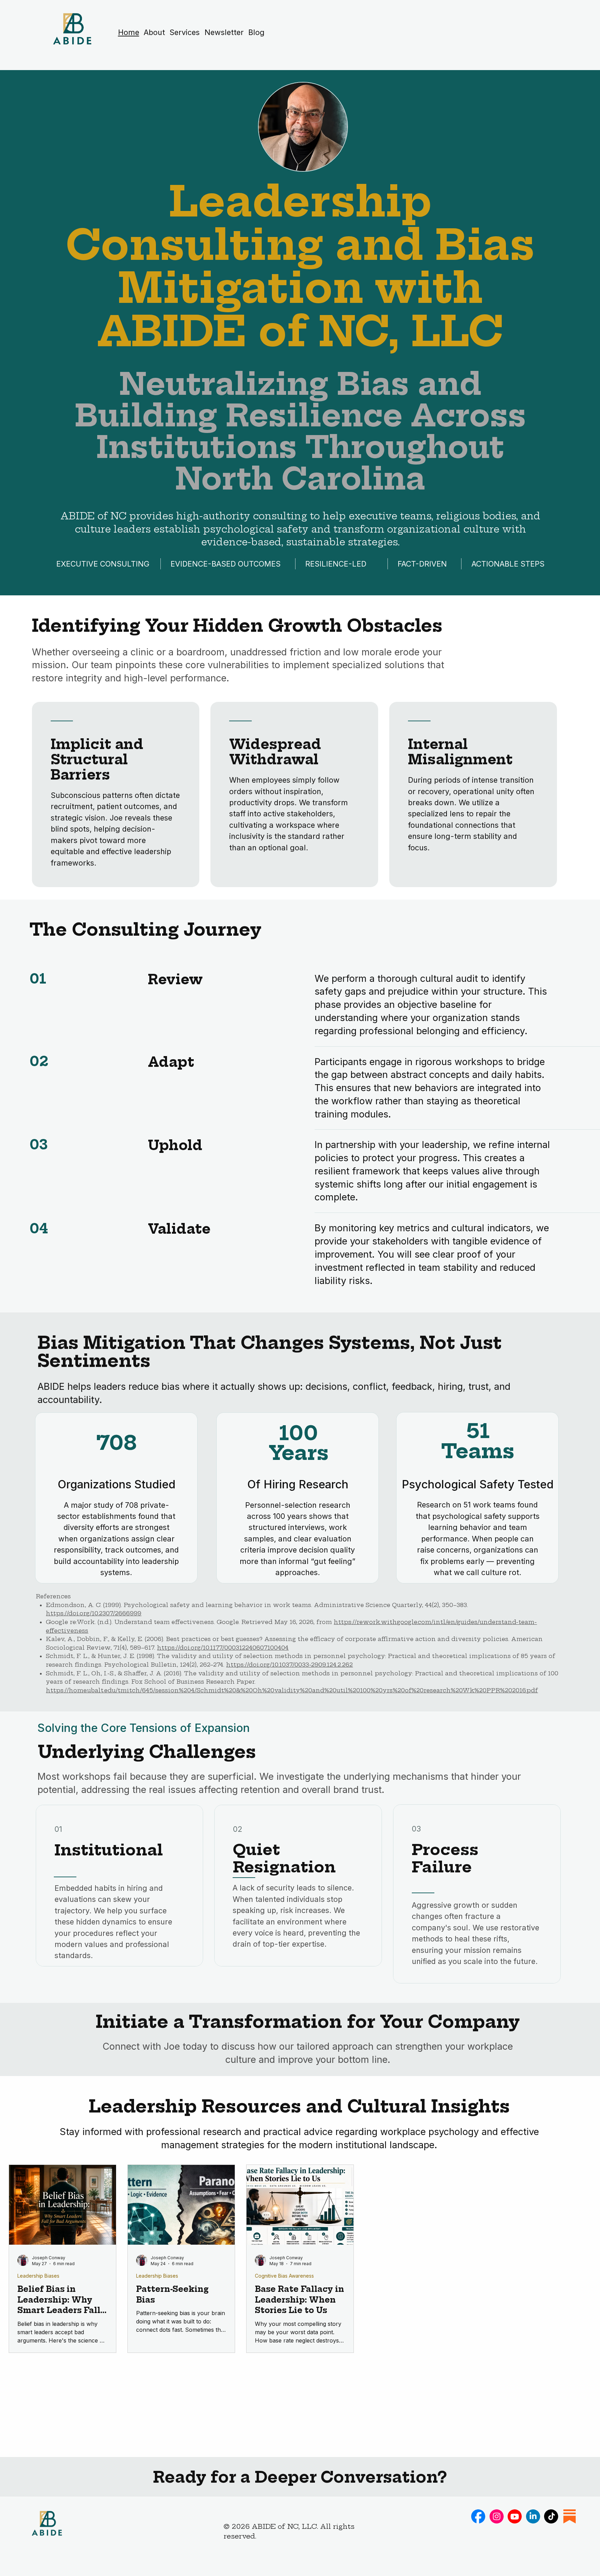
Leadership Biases (38, 2276)
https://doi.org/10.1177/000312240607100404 (223, 1648)
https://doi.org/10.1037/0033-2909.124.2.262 (289, 1665)
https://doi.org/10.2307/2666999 (94, 1613)
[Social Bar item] (478, 2517)
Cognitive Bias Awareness (284, 2276)
